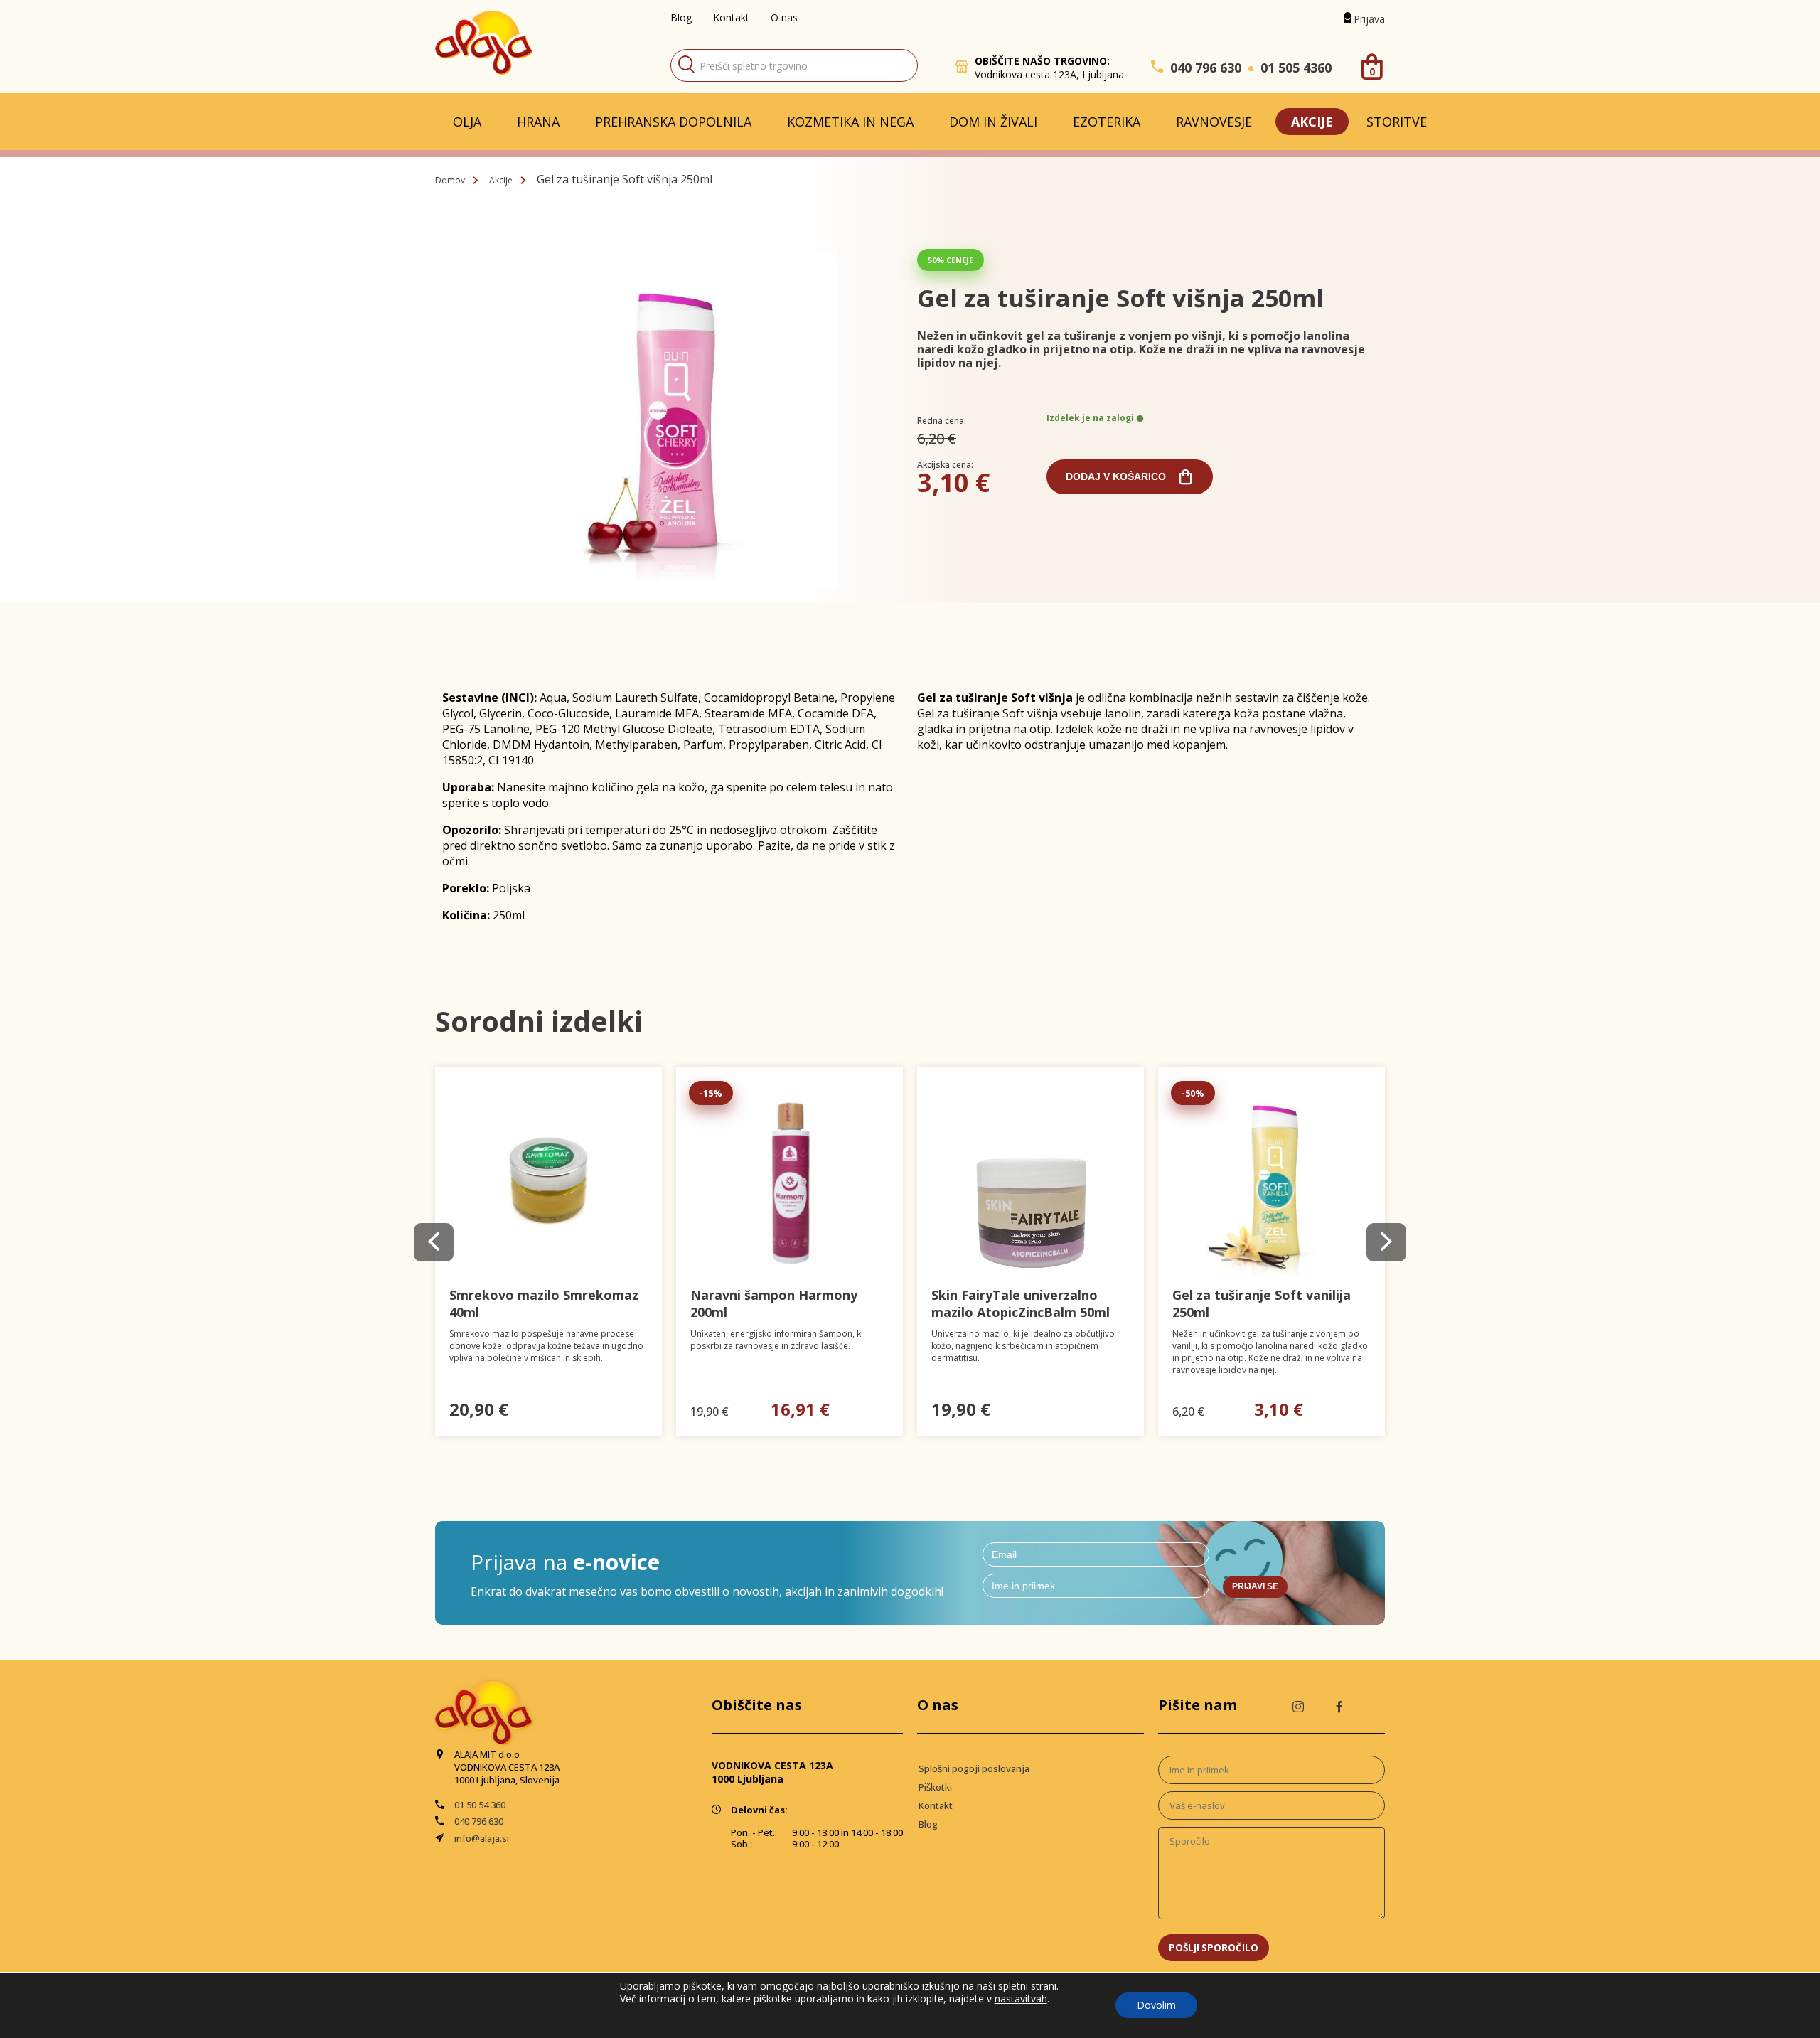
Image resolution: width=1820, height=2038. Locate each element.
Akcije (1312, 122)
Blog (681, 17)
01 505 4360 (1296, 68)
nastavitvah (1021, 1999)
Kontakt (731, 17)
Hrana (538, 122)
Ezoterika (1107, 122)
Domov (450, 180)
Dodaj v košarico (1116, 476)
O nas (784, 17)
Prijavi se (1255, 1586)
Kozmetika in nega (850, 122)
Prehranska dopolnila (673, 122)
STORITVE (1397, 122)
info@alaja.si (482, 1838)
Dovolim (1156, 2005)
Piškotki (935, 1787)
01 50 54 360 (480, 1805)
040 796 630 (1206, 68)
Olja (467, 122)
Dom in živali (993, 122)
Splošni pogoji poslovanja (974, 1768)
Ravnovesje (1214, 122)
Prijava (1369, 19)
